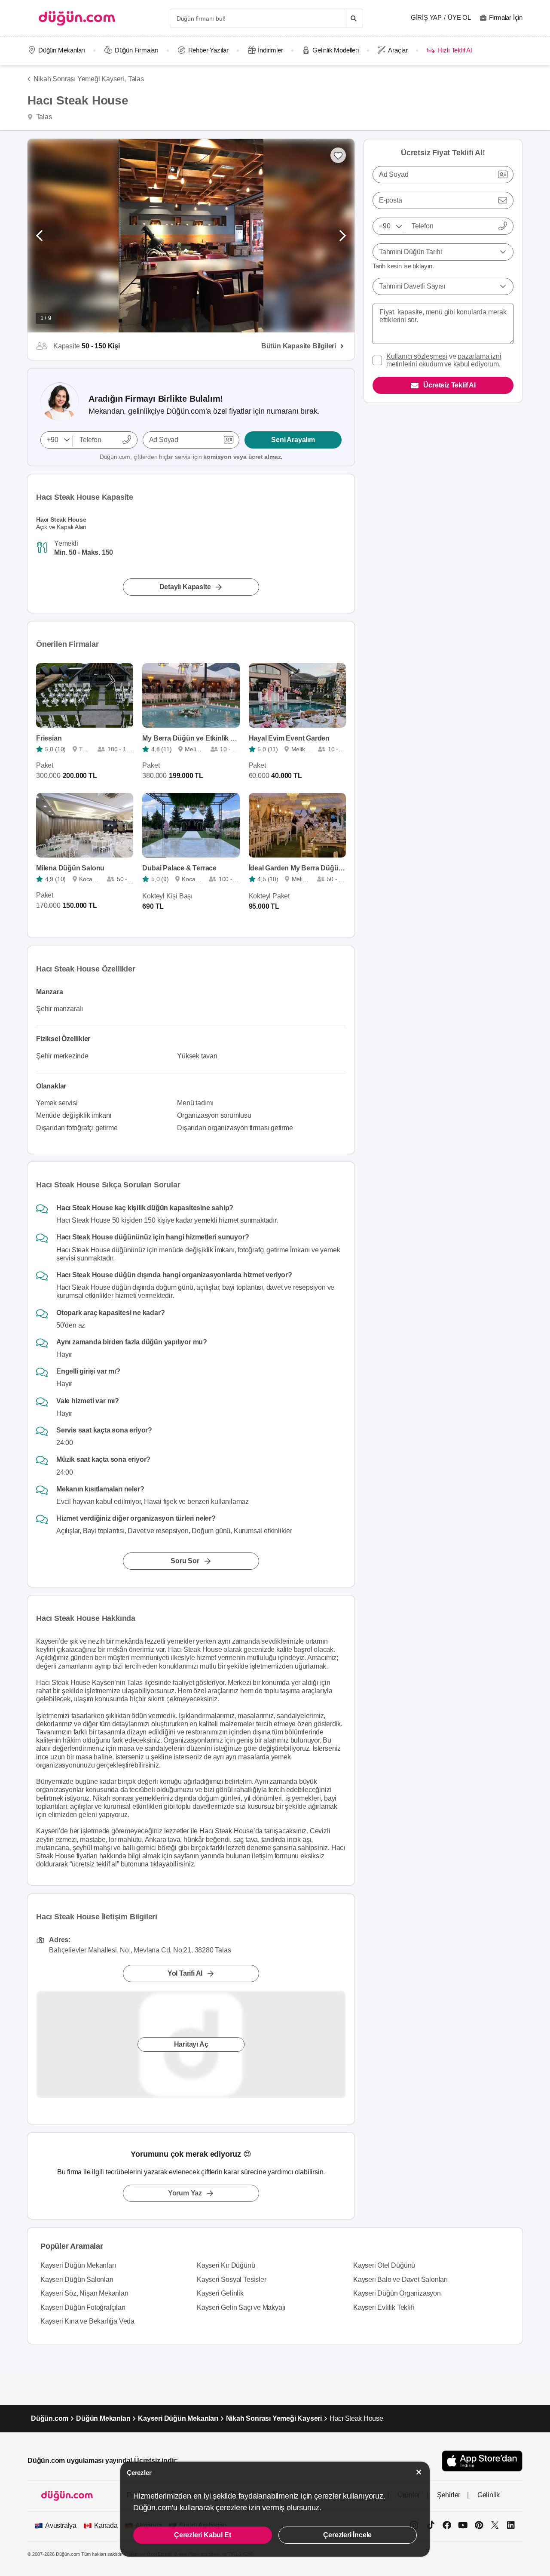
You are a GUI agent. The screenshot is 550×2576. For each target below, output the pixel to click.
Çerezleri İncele (347, 2535)
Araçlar (398, 50)
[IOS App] (482, 2461)
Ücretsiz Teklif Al (449, 385)
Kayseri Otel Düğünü (384, 2265)
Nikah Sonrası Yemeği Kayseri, (80, 79)
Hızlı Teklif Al (454, 50)
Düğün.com (50, 2418)
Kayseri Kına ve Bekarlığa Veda (87, 2321)
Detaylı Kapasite (185, 587)
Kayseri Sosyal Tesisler (231, 2279)
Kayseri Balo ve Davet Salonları (400, 2279)
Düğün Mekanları (62, 50)
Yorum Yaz (185, 2193)
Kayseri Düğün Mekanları (78, 2265)
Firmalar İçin (506, 17)
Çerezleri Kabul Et (202, 2535)
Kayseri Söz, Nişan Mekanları (84, 2293)
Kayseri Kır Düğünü (226, 2265)
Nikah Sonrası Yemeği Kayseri (274, 2418)
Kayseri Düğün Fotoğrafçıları (83, 2307)
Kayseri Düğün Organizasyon (397, 2293)
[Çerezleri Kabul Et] (419, 2472)
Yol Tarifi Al (185, 1973)
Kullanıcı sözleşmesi (417, 356)
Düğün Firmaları (137, 50)
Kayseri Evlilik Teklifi (383, 2307)
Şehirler (449, 2495)
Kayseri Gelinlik (220, 2293)
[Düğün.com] (77, 18)
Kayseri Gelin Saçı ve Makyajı (241, 2307)
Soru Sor (185, 1561)
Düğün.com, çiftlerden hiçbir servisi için (191, 457)
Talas (136, 79)
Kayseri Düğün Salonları (77, 2279)
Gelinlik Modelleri (335, 50)
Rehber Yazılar (208, 50)
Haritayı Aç (191, 2044)
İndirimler (270, 50)
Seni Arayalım (293, 440)
